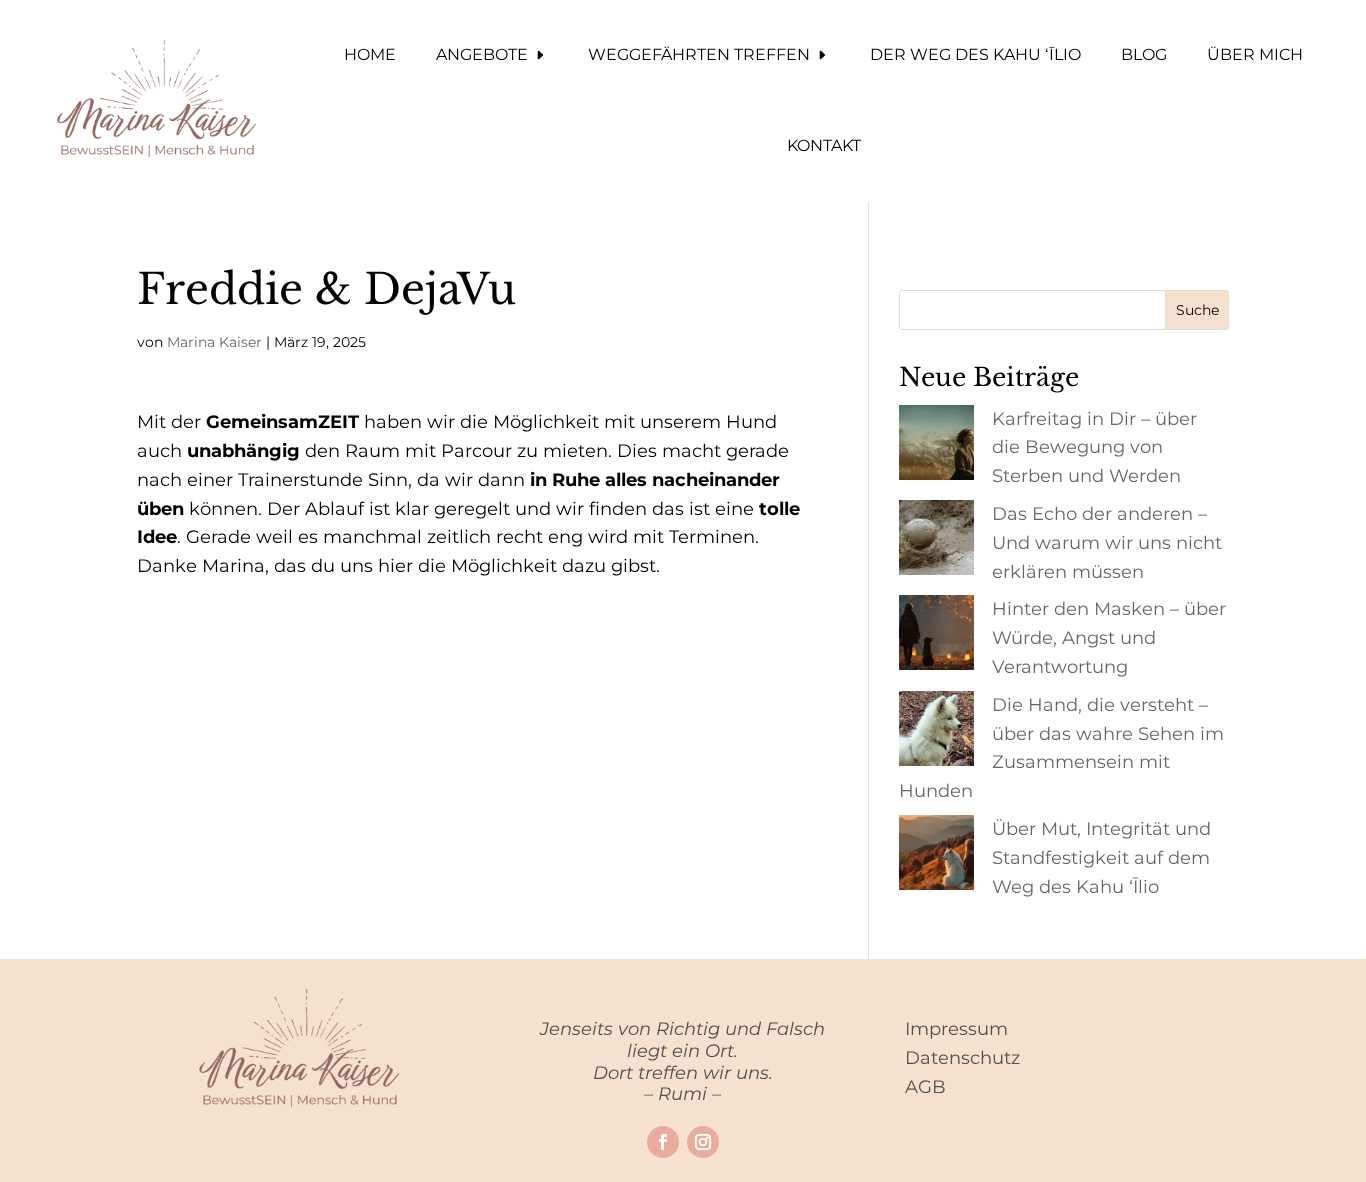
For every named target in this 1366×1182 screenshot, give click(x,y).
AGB (925, 1087)
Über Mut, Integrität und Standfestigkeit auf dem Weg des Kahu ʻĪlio (1101, 858)
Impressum (956, 1029)
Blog (1144, 54)
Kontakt (824, 145)
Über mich (1255, 54)
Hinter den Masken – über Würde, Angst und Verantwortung (1109, 638)
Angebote (482, 54)
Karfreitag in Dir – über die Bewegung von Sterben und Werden (1094, 448)
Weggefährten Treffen (699, 54)
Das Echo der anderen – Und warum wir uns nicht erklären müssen (1107, 543)
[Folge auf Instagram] (703, 1142)
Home (370, 54)
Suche (1197, 310)
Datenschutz (962, 1058)
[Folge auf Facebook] (663, 1142)
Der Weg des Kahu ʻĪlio (975, 54)
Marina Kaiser (214, 342)
